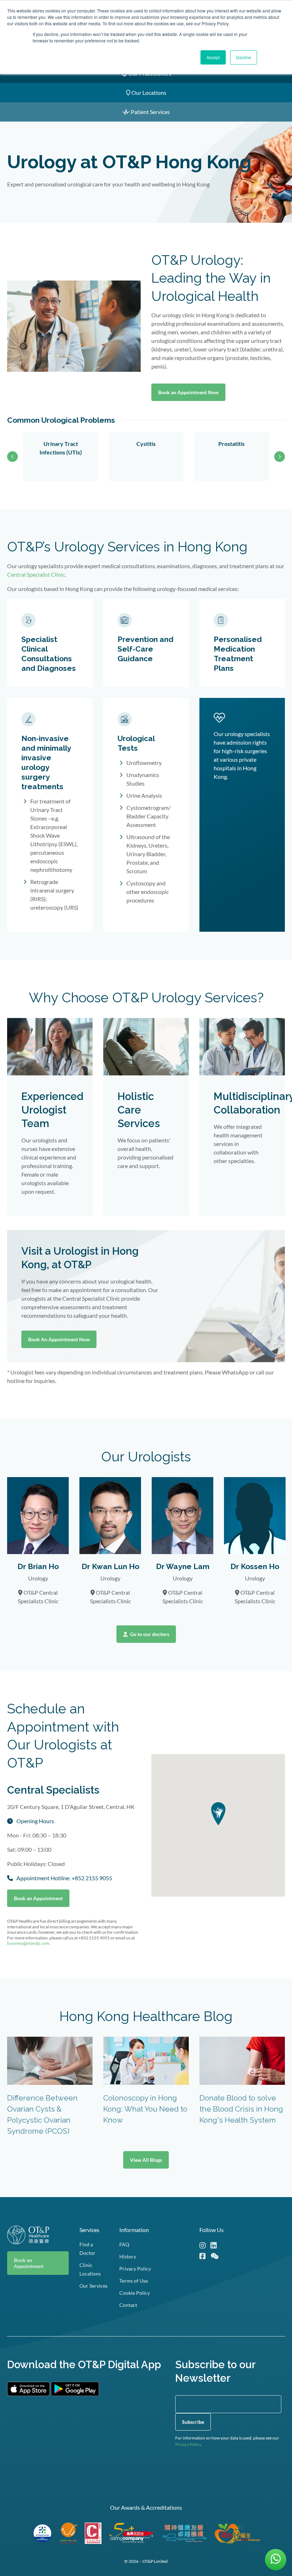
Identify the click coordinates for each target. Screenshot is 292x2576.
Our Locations (148, 92)
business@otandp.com (28, 1943)
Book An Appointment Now (59, 1339)
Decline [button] (244, 57)
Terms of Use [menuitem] (134, 2281)
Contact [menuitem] (128, 2305)
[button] (218, 1814)
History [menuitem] (128, 2256)
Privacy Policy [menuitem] (135, 2269)
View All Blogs (146, 2160)
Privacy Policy (188, 2444)
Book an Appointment (38, 1898)
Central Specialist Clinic (36, 574)
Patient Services (150, 112)
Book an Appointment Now (188, 392)
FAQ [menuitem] (124, 2244)
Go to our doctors (149, 1634)
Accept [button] (213, 57)
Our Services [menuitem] (93, 2286)
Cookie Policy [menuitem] (135, 2293)
